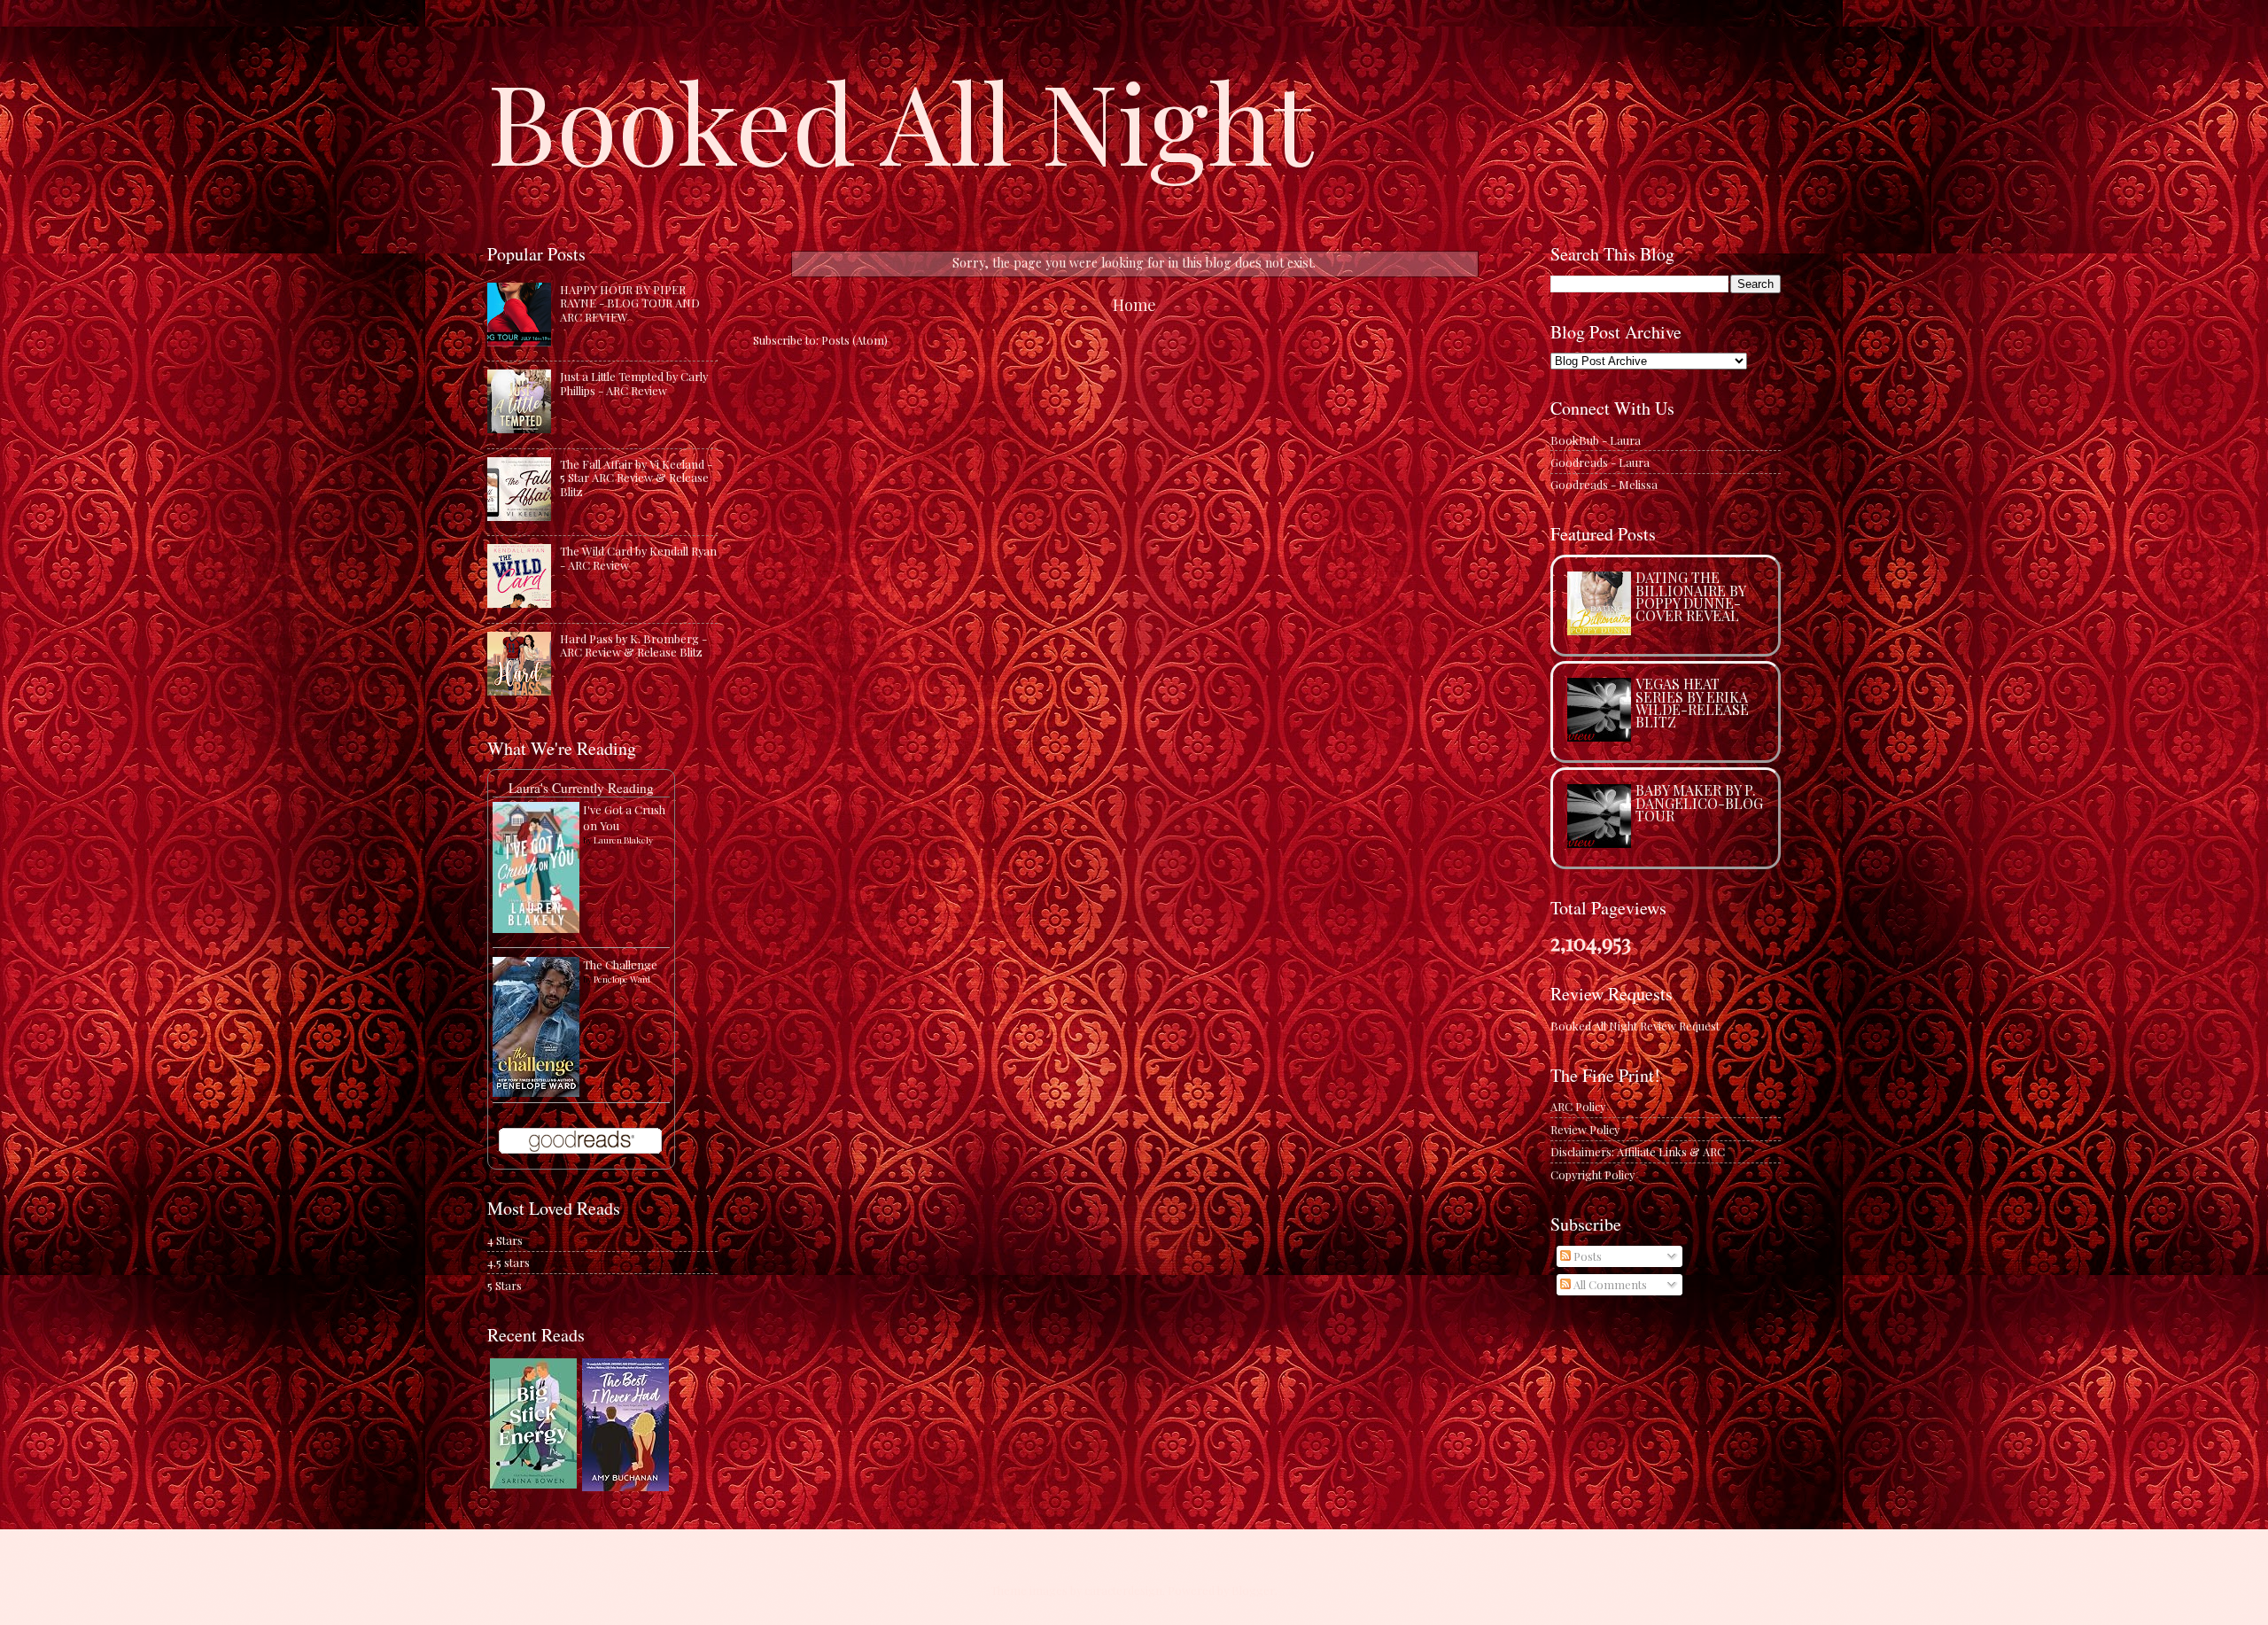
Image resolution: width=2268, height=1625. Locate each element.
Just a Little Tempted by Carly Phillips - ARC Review (634, 383)
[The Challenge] (536, 1092)
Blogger (1253, 1590)
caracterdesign (1123, 1590)
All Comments (1609, 1284)
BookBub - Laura (1596, 440)
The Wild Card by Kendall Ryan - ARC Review (638, 557)
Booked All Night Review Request (1635, 1026)
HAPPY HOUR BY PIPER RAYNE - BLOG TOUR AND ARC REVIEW (630, 303)
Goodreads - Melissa (1604, 484)
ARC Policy (1578, 1106)
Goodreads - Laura (1600, 462)
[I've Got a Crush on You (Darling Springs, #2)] (536, 928)
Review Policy (1585, 1129)
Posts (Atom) (854, 340)
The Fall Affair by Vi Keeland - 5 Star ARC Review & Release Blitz (636, 478)
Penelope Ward (622, 979)
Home (1134, 304)
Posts (1586, 1256)
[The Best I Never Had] (625, 1486)
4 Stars (505, 1240)
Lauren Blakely (623, 840)
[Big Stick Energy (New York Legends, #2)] (533, 1484)
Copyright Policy (1592, 1174)
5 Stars (505, 1285)
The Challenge (620, 964)
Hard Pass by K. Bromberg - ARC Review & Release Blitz (633, 645)
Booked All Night (900, 120)
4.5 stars (509, 1262)
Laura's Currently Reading (581, 788)
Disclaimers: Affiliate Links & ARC (1638, 1151)
